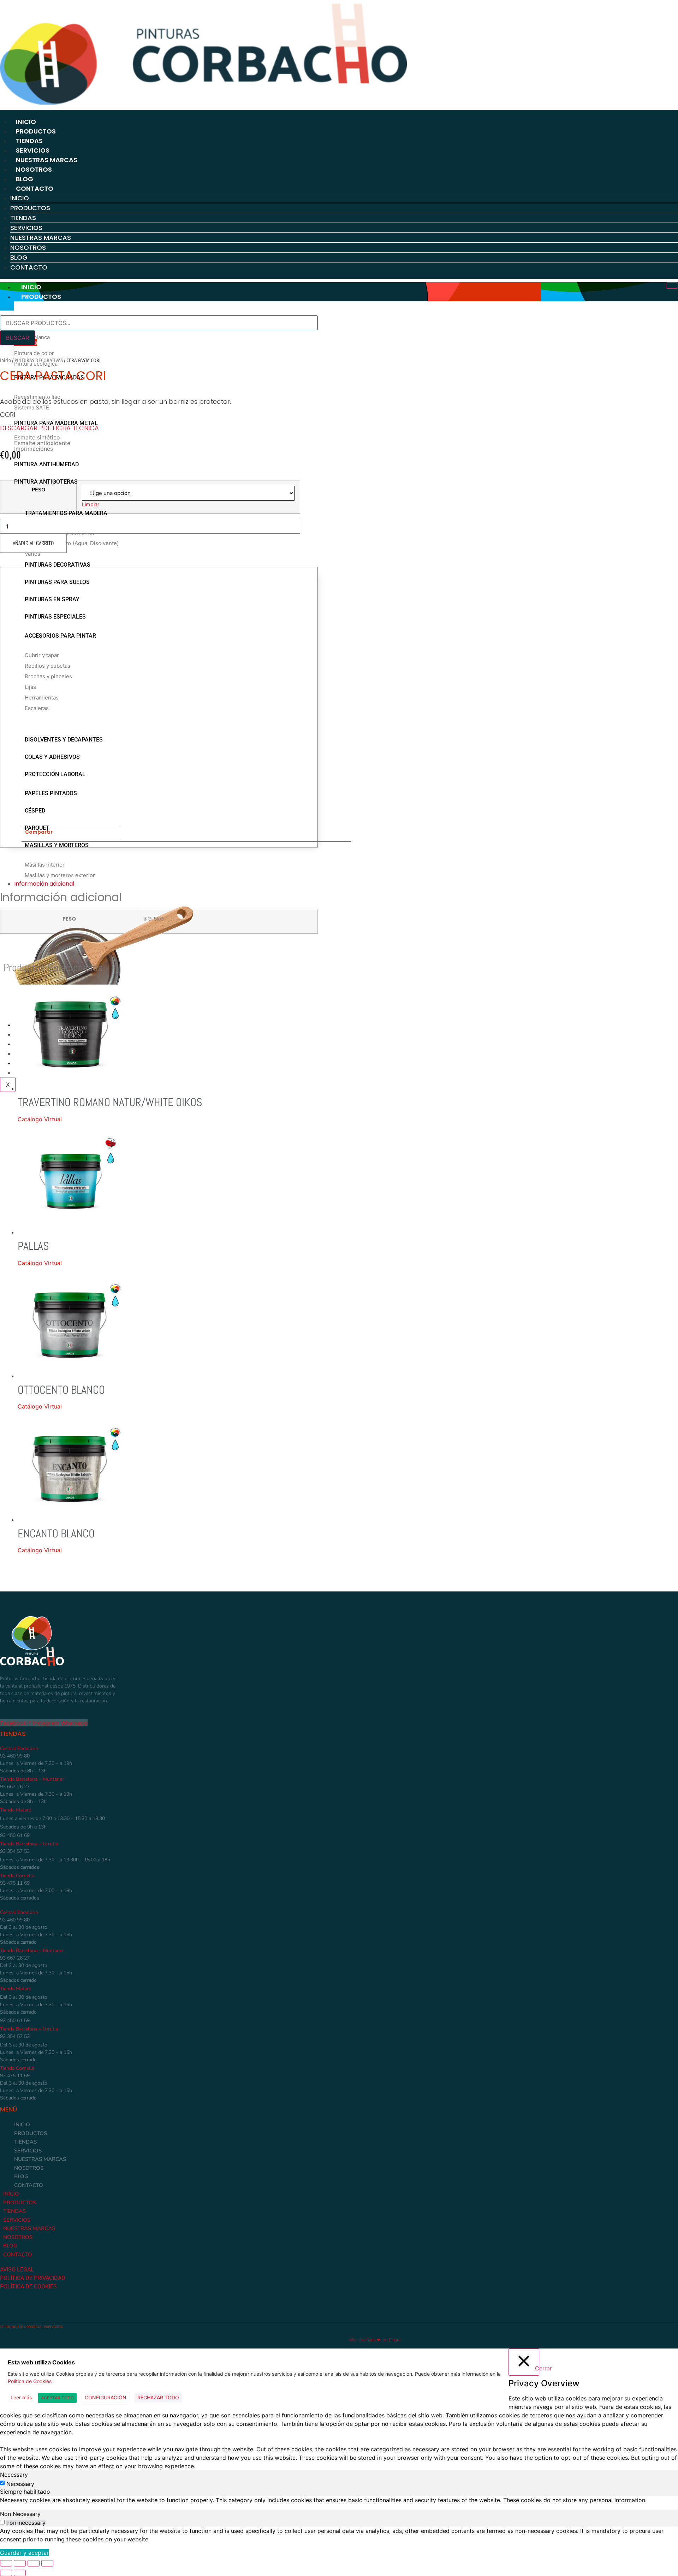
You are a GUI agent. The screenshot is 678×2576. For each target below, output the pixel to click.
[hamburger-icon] (672, 285)
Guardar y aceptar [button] (24, 2553)
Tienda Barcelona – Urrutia (29, 1844)
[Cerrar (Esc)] (47, 2563)
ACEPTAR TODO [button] (57, 2398)
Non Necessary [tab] (20, 2514)
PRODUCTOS (36, 131)
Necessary (20, 2484)
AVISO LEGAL (18, 2270)
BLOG (25, 179)
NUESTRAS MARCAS (47, 160)
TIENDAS (29, 141)
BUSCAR (17, 338)
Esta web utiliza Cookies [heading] (41, 2362)
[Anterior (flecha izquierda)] (6, 2573)
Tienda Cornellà (17, 1876)
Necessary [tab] (14, 2475)
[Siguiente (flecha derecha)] (20, 2573)
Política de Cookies (30, 2381)
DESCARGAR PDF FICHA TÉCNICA (49, 428)
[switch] (2, 2522)
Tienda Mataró (16, 1810)
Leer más (21, 2397)
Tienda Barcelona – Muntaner (32, 1779)
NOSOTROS (34, 169)
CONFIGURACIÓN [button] (106, 2397)
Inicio (5, 360)
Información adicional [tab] (44, 884)
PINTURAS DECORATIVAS (39, 360)
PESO (38, 490)
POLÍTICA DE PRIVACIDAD (33, 2278)
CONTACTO (35, 188)
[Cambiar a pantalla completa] (20, 2563)
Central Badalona (19, 1748)
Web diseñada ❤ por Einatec (376, 2340)
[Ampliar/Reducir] (6, 2563)
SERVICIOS (33, 150)
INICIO (26, 122)
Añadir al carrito (33, 543)
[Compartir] (34, 2563)
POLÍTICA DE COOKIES (28, 2287)
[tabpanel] (339, 2500)
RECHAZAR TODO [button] (158, 2397)
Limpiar (91, 504)
